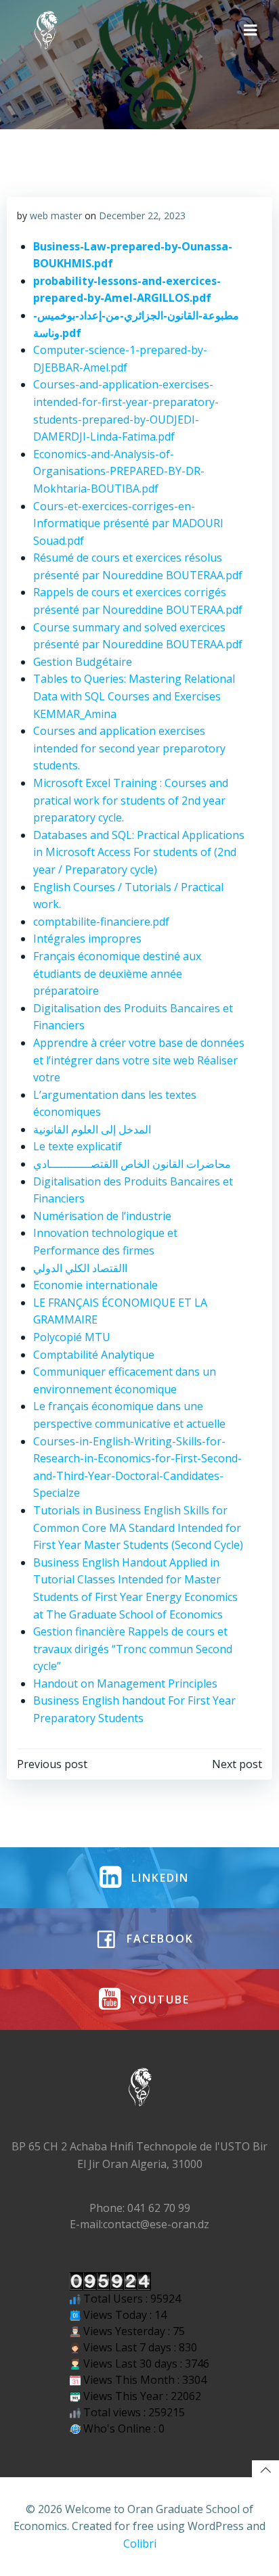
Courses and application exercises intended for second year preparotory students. (129, 748)
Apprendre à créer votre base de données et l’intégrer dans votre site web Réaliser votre (139, 1060)
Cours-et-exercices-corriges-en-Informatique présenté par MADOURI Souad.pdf (128, 523)
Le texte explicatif (78, 1146)
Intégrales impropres (87, 939)
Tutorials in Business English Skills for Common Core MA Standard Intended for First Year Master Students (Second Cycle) (138, 1528)
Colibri (140, 2544)
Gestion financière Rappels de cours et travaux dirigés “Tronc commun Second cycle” (133, 1649)
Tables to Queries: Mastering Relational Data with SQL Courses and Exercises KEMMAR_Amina (134, 696)
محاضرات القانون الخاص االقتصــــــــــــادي (132, 1164)
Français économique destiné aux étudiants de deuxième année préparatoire (117, 973)
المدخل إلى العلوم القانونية (92, 1129)
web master (56, 216)
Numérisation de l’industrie (102, 1216)
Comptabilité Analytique (94, 1355)
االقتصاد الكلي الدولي (80, 1268)
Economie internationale (95, 1285)
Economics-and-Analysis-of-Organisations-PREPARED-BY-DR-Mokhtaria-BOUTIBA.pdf (119, 471)
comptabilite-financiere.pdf (101, 922)
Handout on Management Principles (125, 1684)
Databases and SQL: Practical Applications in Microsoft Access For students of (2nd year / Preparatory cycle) (139, 852)
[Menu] (251, 30)
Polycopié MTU (72, 1337)
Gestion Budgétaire (83, 662)
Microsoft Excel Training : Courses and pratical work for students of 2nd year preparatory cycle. (131, 800)
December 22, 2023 (142, 216)
